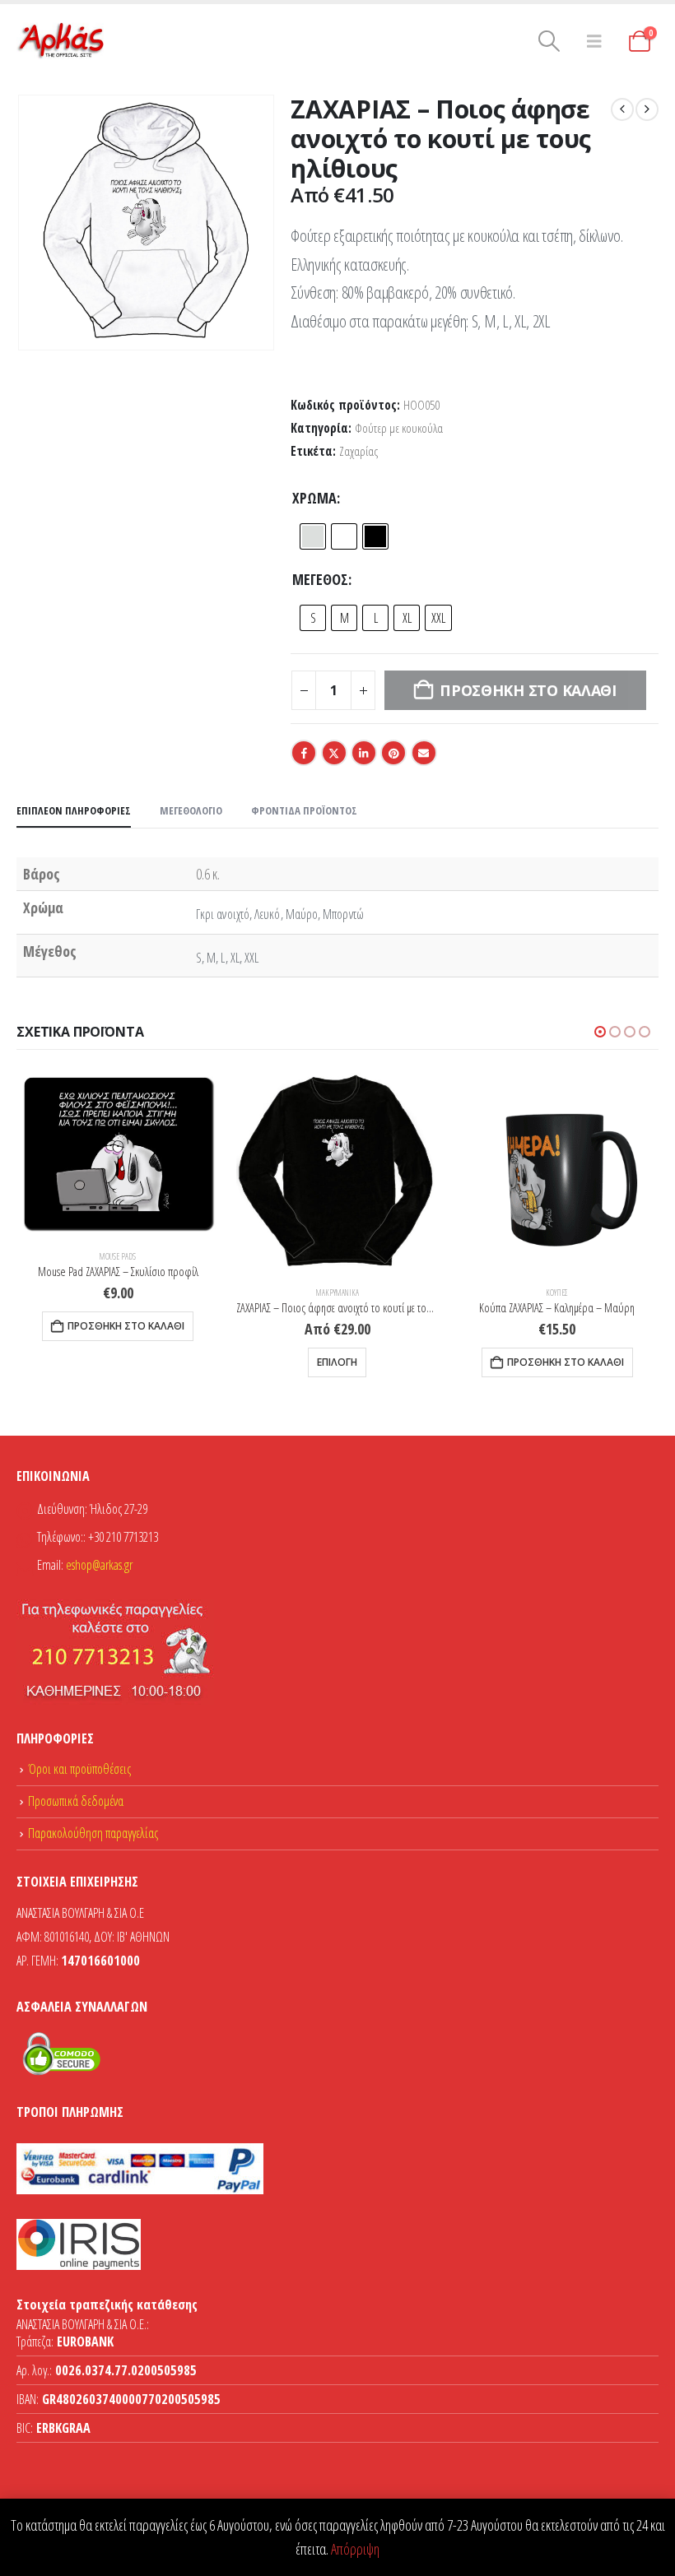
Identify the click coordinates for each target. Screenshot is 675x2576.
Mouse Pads (118, 1256)
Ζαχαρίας (358, 451)
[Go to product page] (118, 1153)
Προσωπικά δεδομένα (76, 1801)
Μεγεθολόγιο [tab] (191, 810)
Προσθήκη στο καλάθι (126, 1326)
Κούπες (557, 1293)
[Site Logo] (62, 41)
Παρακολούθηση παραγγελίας (93, 1833)
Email (424, 753)
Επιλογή (337, 1362)
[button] (549, 41)
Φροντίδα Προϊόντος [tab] (304, 810)
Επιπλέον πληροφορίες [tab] (74, 810)
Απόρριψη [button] (355, 2549)
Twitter (334, 753)
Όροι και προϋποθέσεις (79, 1769)
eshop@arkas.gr (99, 1565)
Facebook (304, 753)
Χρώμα (314, 498)
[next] (647, 109)
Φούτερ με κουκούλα (399, 428)
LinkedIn (364, 753)
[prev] (622, 109)
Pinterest (393, 753)
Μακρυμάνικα (337, 1293)
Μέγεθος (320, 579)
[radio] (313, 536)
